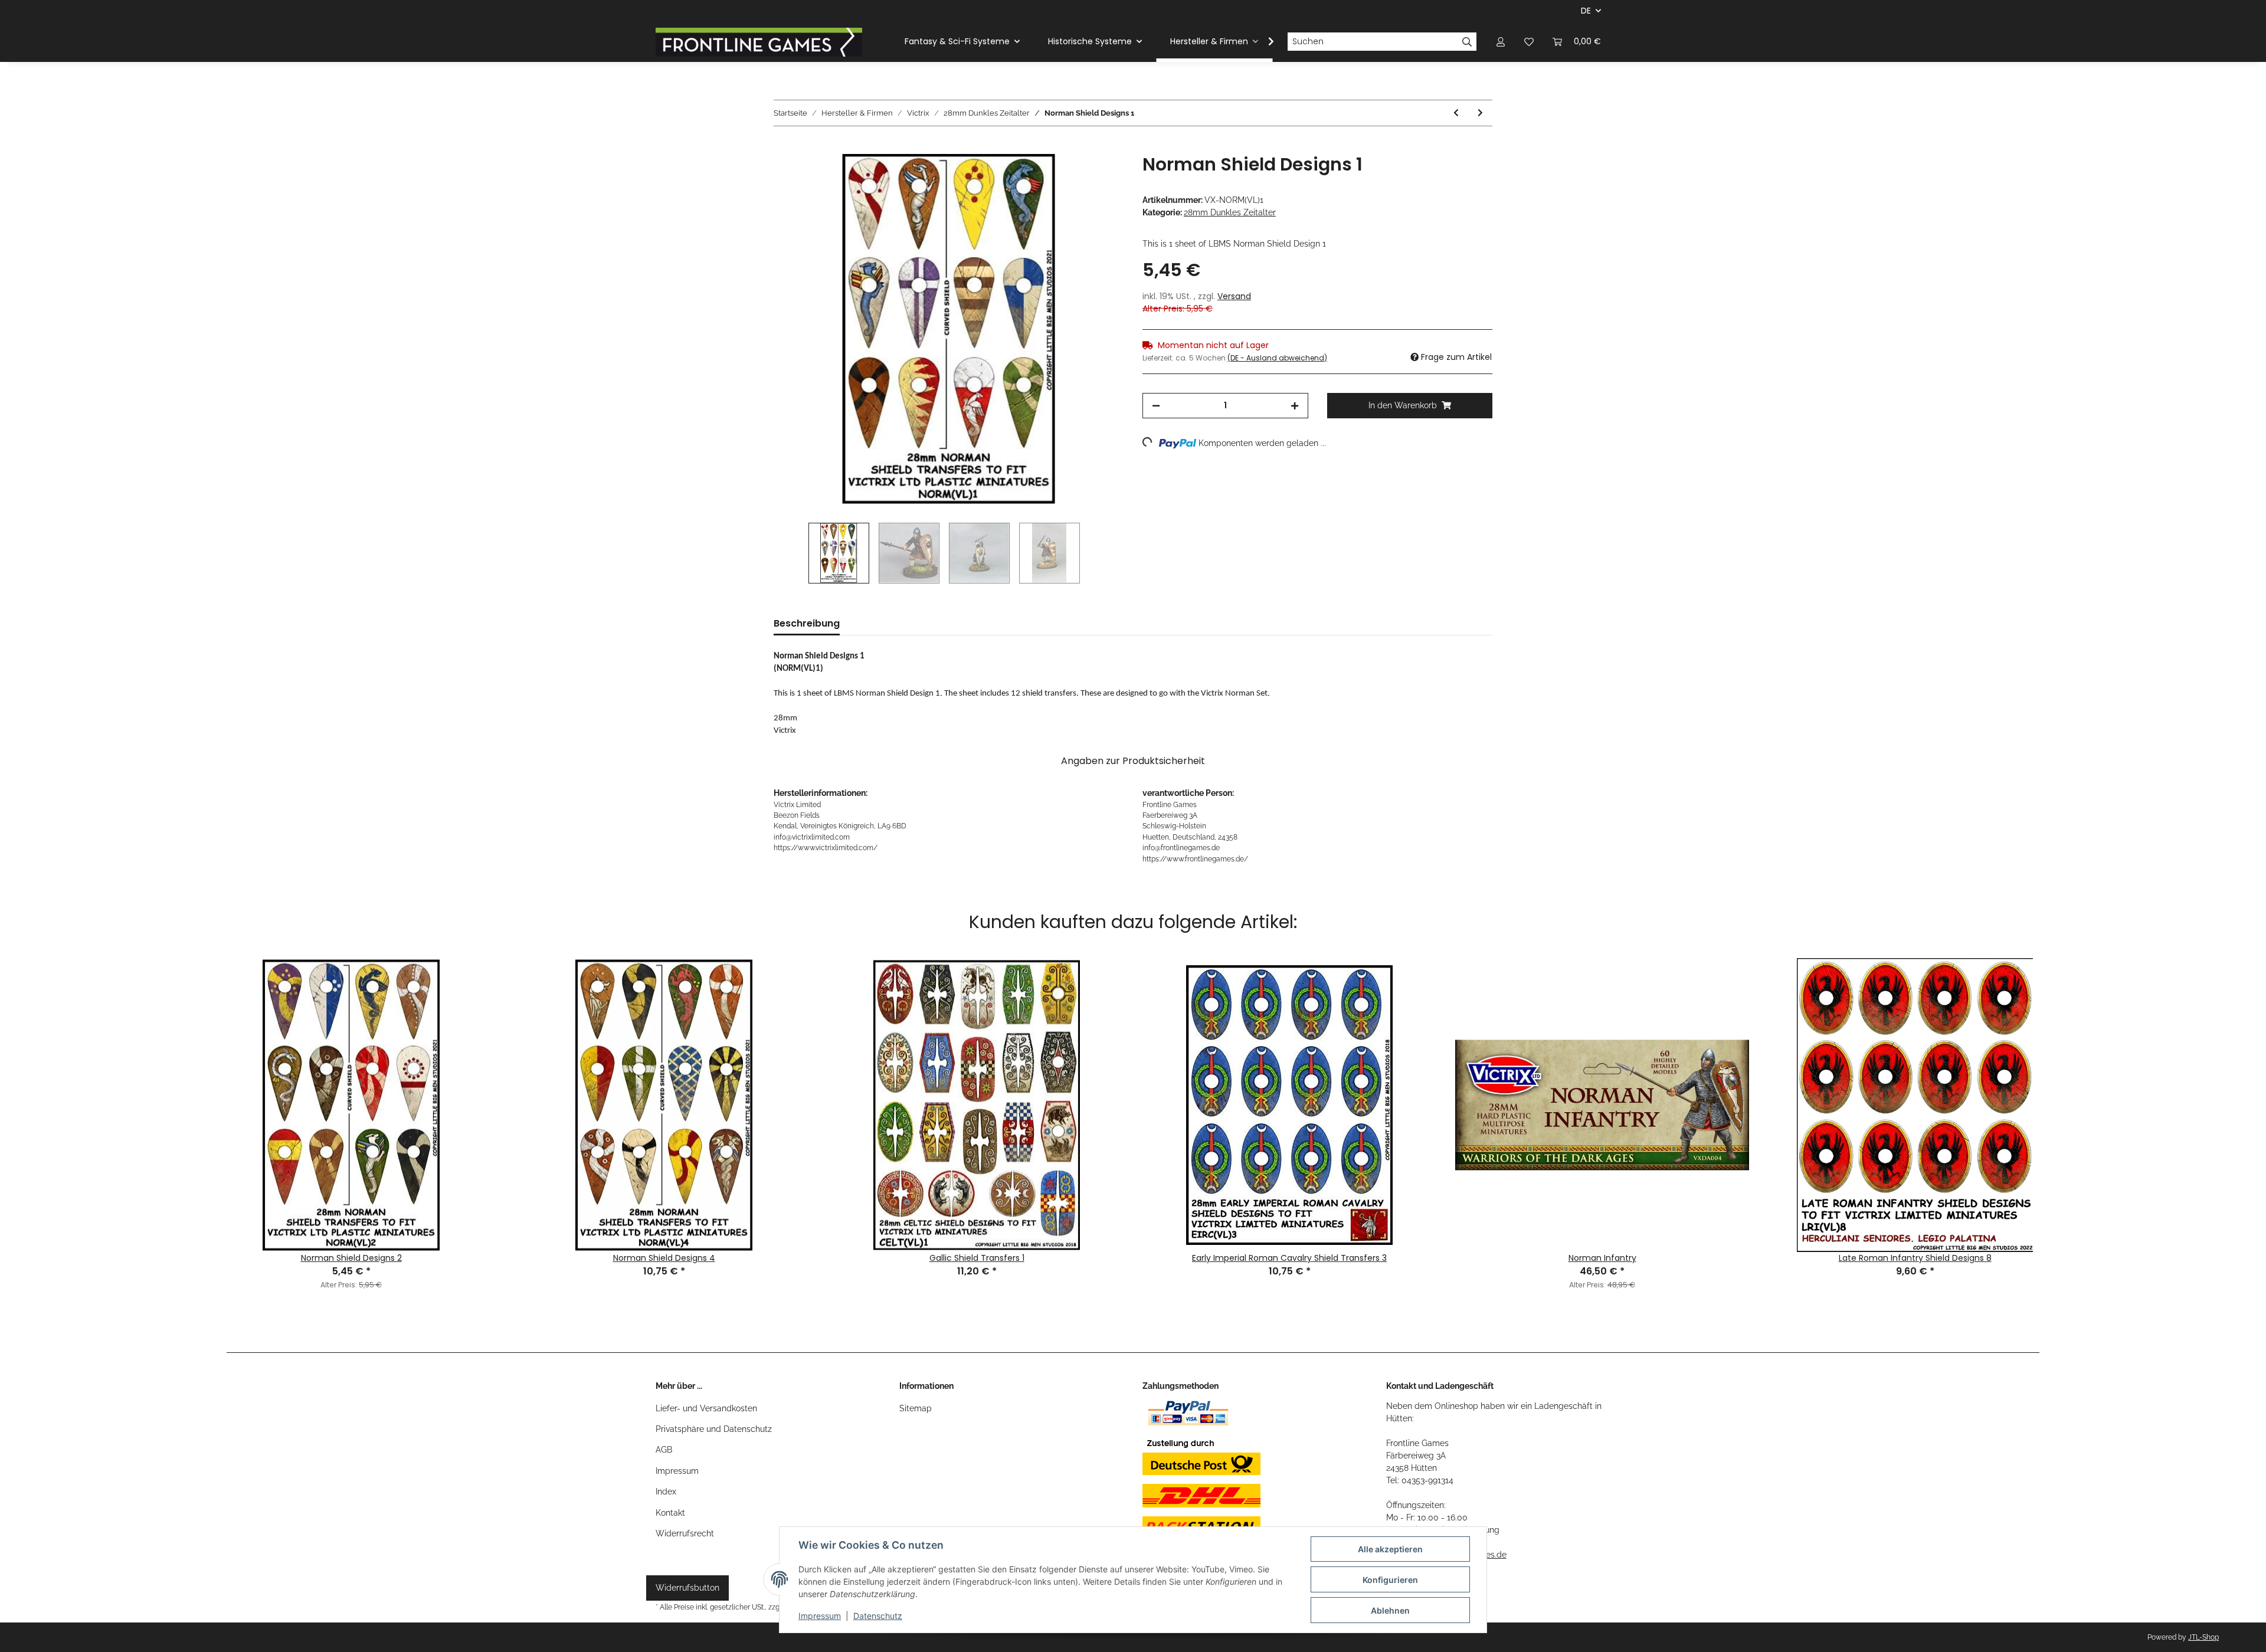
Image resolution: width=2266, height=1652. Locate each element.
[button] (1501, 42)
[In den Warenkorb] (783, 147)
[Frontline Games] (759, 42)
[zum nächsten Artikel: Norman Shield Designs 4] (1480, 113)
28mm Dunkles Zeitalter (1230, 212)
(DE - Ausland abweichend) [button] (1277, 358)
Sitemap (916, 1408)
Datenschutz (878, 1616)
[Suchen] (1467, 42)
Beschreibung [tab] (807, 623)
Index (666, 1492)
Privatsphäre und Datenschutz (714, 1429)
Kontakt (670, 1513)
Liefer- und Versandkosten (706, 1408)
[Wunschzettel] (1529, 42)
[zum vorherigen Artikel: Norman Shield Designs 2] (1456, 113)
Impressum (677, 1471)
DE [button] (1586, 11)
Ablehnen (1390, 1610)
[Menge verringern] (1156, 406)
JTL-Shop (2203, 1637)
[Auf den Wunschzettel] (1099, 176)
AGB (664, 1450)
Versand (1234, 296)
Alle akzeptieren (1390, 1549)
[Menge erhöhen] (1295, 406)
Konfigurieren (1390, 1580)
